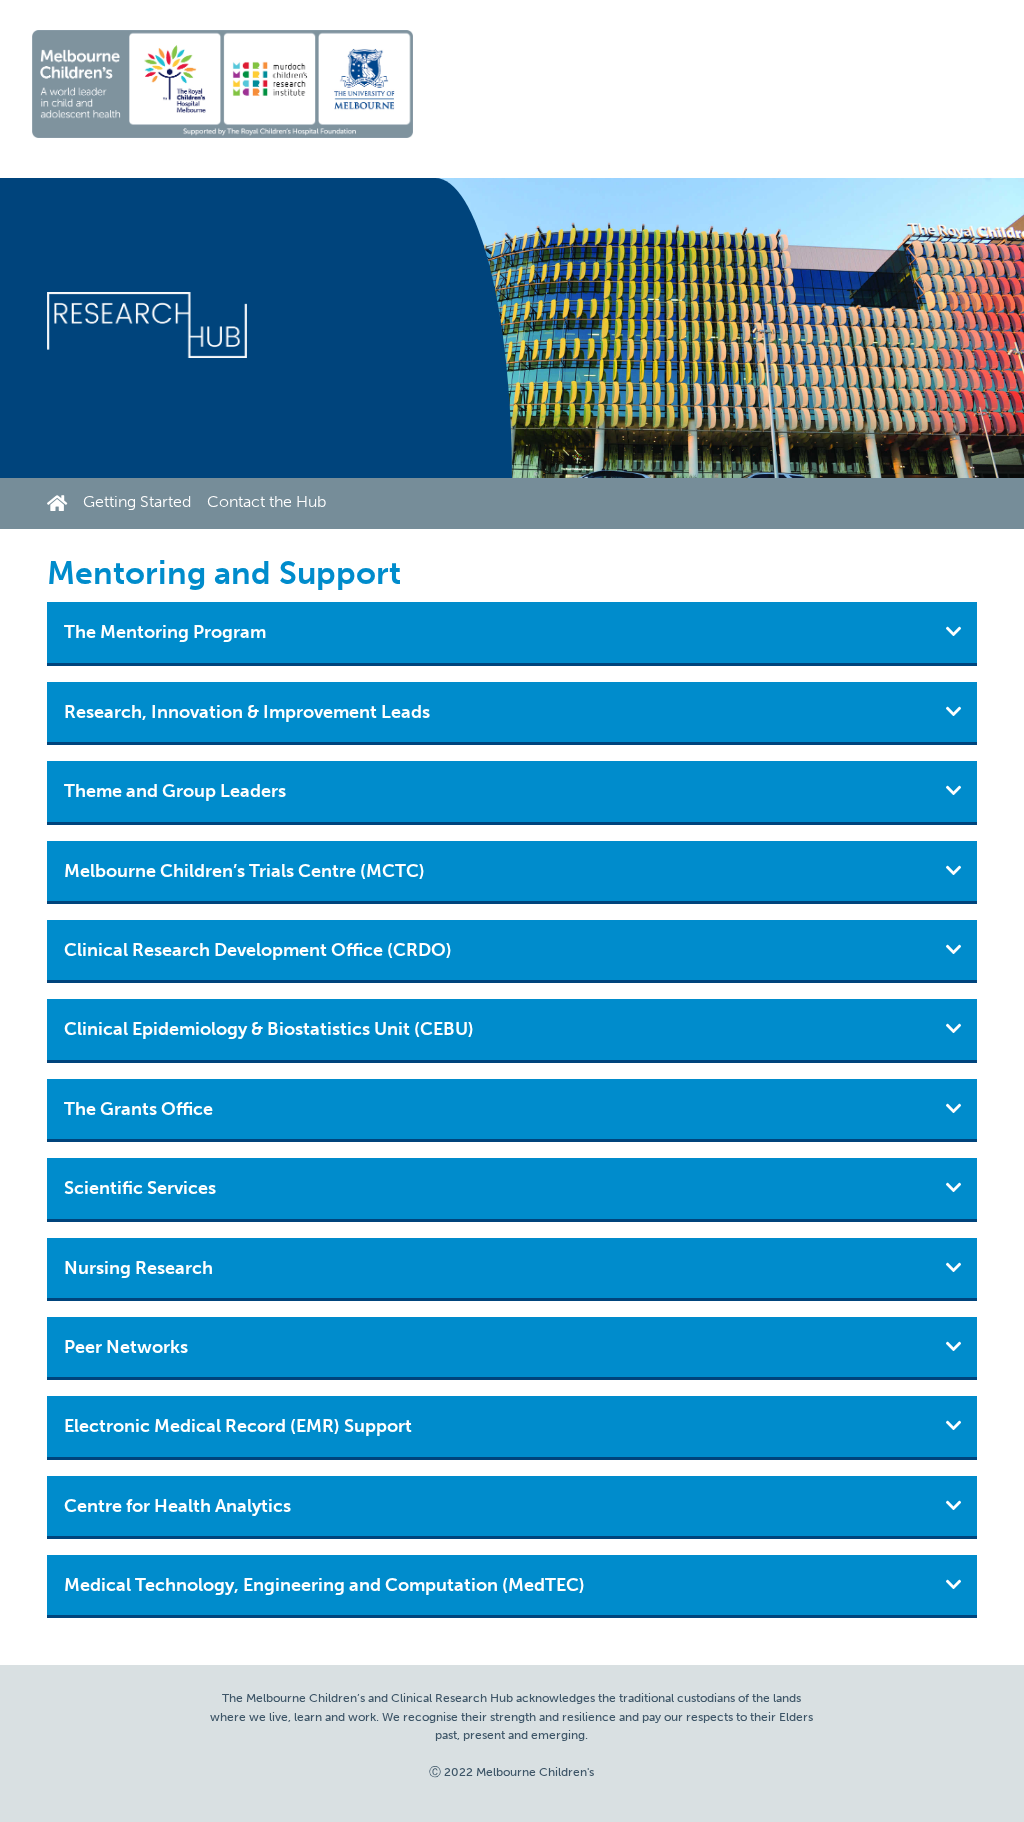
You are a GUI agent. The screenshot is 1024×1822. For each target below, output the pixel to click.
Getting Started (137, 501)
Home (61, 503)
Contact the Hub (266, 501)
